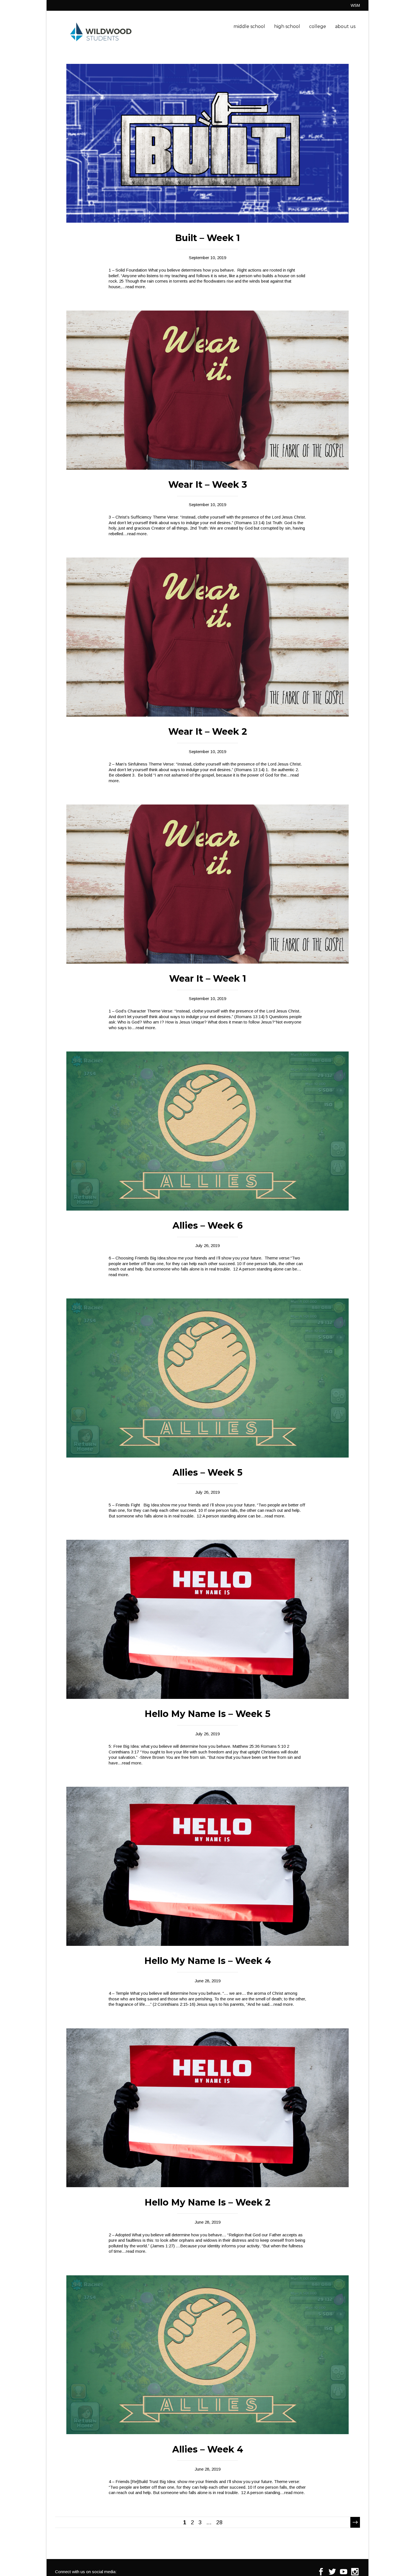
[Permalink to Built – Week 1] (207, 221)
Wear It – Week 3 (208, 484)
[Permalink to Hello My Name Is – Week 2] (207, 2186)
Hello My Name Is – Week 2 (207, 2202)
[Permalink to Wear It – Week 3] (207, 468)
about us (345, 26)
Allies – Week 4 (208, 2449)
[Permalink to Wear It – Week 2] (207, 715)
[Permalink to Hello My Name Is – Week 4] (207, 1944)
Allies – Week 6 (208, 1225)
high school (287, 26)
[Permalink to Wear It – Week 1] (207, 962)
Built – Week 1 (207, 238)
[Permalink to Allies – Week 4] (207, 2433)
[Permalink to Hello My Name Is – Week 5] (207, 1697)
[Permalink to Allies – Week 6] (207, 1209)
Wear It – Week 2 (208, 731)
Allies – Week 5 (207, 1472)
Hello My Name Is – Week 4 (208, 1961)
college (318, 26)
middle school (249, 26)
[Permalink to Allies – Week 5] (207, 1456)
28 (219, 2522)
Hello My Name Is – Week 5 (207, 1714)
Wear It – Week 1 (208, 978)
